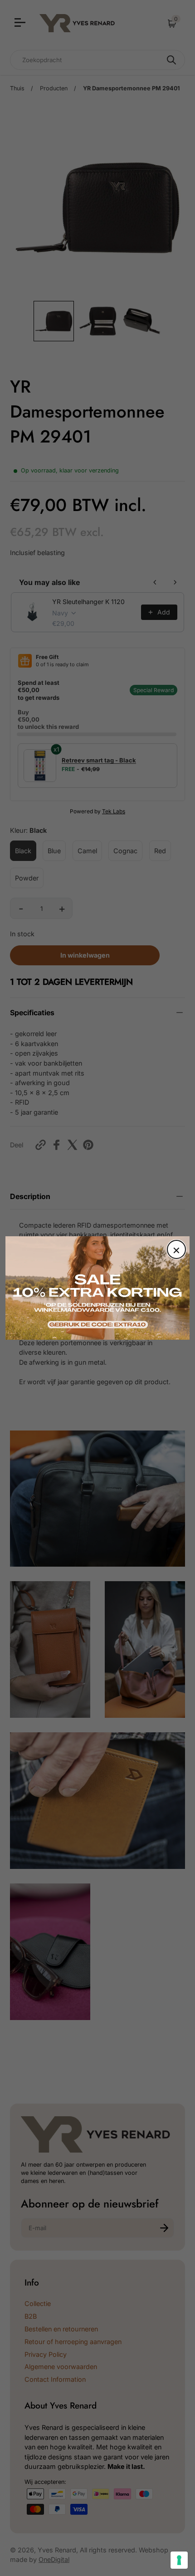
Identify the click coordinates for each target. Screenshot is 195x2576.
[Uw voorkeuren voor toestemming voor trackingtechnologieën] (179, 2560)
